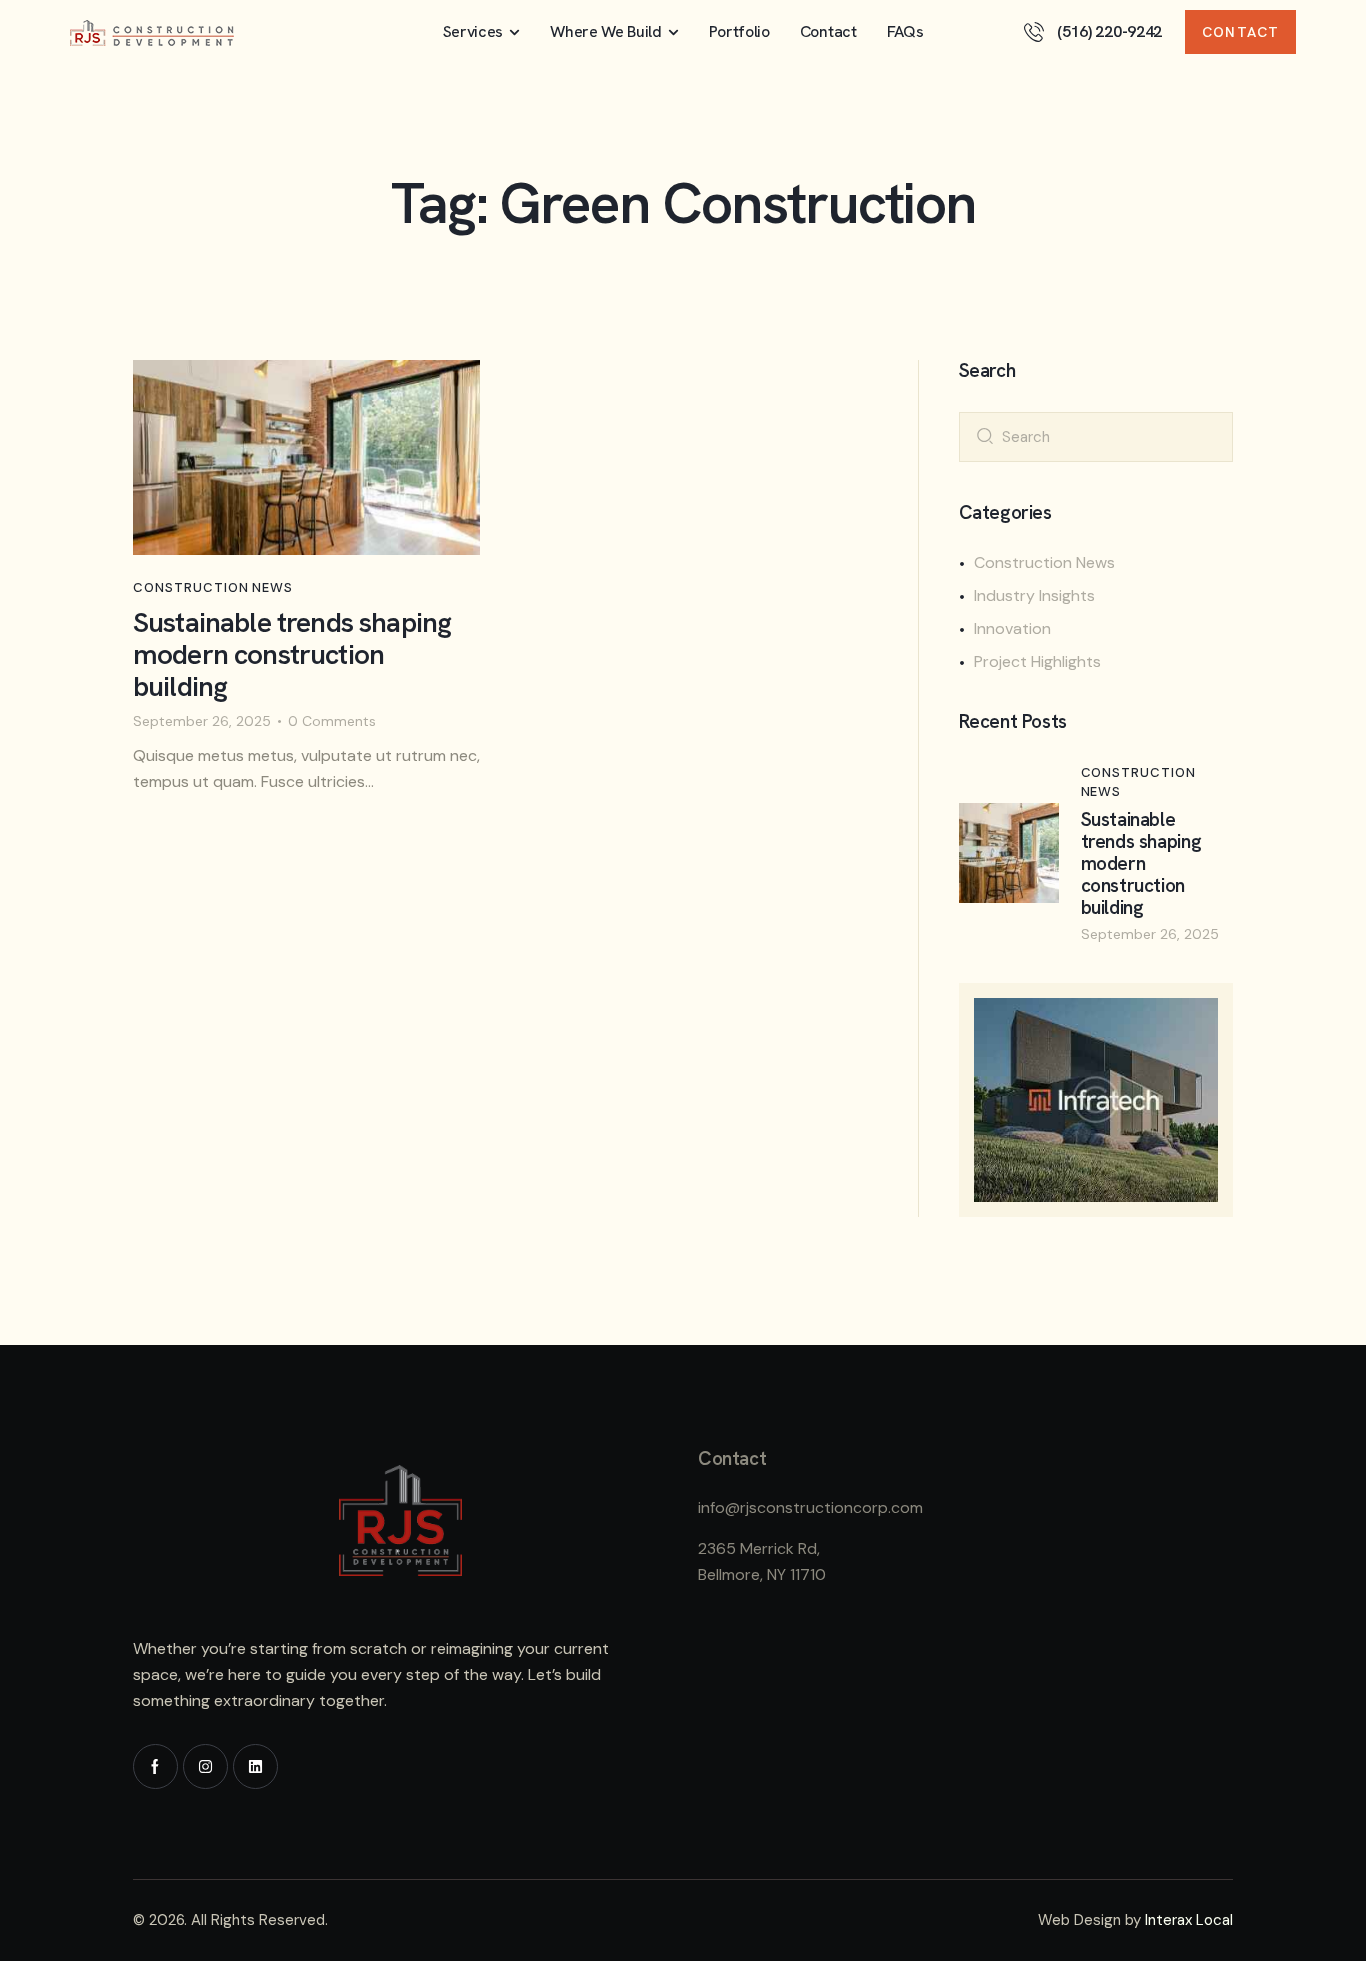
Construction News (213, 587)
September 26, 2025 (202, 721)
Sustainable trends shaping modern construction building (292, 655)
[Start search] (985, 435)
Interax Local (1189, 1920)
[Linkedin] (255, 1766)
